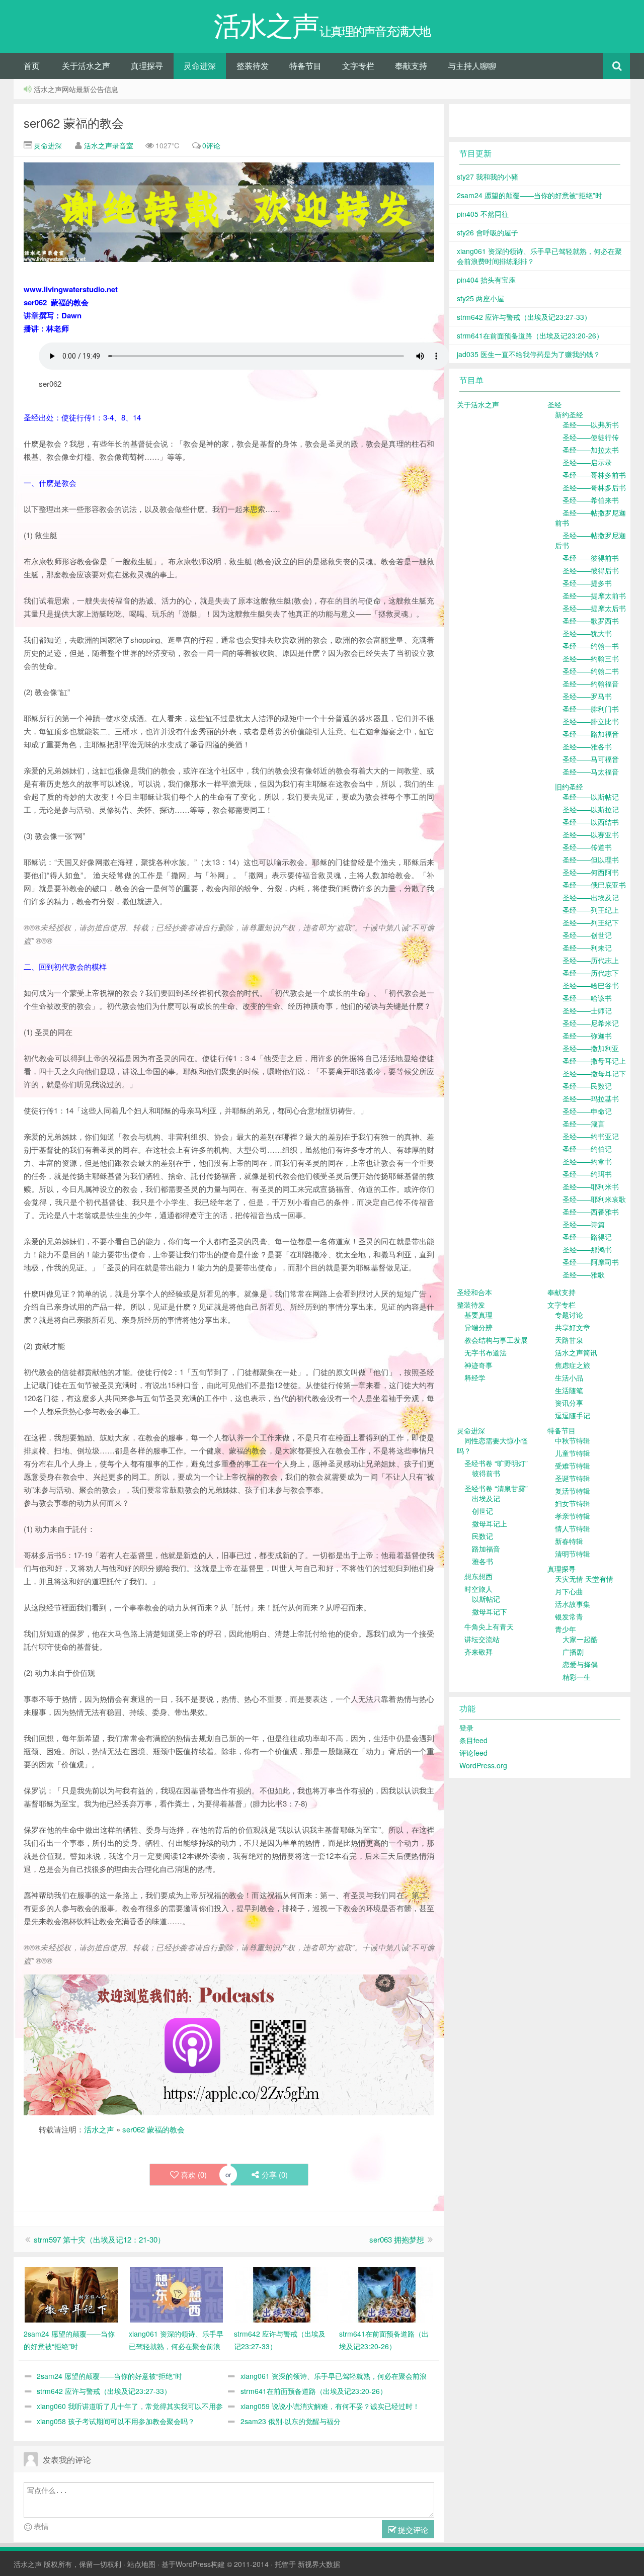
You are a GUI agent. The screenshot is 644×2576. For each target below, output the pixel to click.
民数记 (482, 1536)
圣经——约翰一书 (591, 646)
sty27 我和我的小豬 (488, 177)
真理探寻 (147, 66)
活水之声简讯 (576, 1352)
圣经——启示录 (587, 462)
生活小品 (569, 1378)
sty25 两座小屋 (480, 298)
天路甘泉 (569, 1340)
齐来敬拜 (478, 1652)
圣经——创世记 (587, 935)
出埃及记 (486, 1498)
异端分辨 (478, 1327)
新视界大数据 (319, 2564)
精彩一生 (577, 1677)
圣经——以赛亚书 (591, 834)
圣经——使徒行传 (591, 437)
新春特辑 (569, 1541)
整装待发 (253, 66)
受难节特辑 (573, 1466)
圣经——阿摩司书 (591, 1262)
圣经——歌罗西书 (591, 621)
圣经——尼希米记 (591, 1023)
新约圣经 (569, 414)
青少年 (566, 1629)
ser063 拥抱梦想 (397, 2239)
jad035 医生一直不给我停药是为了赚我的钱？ (529, 354)
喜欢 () (194, 2174)
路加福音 (486, 1549)
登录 (466, 1728)
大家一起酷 (580, 1639)
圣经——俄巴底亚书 (594, 885)
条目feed (473, 1740)
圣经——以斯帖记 (591, 797)
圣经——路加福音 (591, 734)
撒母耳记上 (490, 1523)
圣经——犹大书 (587, 633)
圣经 (554, 404)
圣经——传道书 (587, 847)
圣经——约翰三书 (591, 658)
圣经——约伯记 (587, 1149)
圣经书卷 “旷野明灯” (496, 1463)
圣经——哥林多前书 (594, 475)
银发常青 (569, 1616)
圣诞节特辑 (573, 1478)
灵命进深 (200, 66)
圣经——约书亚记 (591, 1136)
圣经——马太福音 (591, 771)
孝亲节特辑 (573, 1516)
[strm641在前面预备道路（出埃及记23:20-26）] (387, 2294)
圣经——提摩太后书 (594, 608)
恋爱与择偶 (580, 1664)
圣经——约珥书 (587, 1174)
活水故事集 (573, 1604)
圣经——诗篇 (584, 1224)
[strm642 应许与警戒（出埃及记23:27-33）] (281, 2294)
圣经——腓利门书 (591, 709)
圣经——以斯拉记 (591, 809)
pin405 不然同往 (483, 214)
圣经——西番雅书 (591, 1212)
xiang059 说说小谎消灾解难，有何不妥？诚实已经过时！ (330, 2406)
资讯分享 (569, 1403)
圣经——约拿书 (587, 1161)
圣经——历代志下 (591, 973)
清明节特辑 (573, 1554)
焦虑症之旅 (573, 1365)
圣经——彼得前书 (591, 558)
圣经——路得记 (587, 1237)
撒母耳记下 (490, 1611)
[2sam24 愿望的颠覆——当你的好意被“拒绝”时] (71, 2294)
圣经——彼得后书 (591, 570)
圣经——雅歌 (584, 1274)
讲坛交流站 (482, 1639)
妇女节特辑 (573, 1503)
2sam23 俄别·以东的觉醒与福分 (291, 2421)
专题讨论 (569, 1315)
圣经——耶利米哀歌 (594, 1199)
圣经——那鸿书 (587, 1249)
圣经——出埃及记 (591, 897)
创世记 (482, 1511)
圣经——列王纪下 (591, 922)
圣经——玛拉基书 (591, 1098)
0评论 (211, 145)
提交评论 (412, 2529)
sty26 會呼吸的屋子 (488, 232)
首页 (32, 66)
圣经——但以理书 (591, 860)
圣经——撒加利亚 (591, 1048)
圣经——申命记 (587, 1111)
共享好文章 (573, 1327)
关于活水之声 (86, 66)
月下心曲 (569, 1591)
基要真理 (478, 1315)
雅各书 (482, 1561)
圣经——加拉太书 (591, 450)
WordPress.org (483, 1765)
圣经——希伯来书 (591, 500)
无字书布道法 (486, 1352)
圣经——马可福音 (591, 759)
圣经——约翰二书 (591, 671)
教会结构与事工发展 (496, 1340)
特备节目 (305, 66)
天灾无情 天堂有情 (584, 1579)
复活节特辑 (573, 1491)
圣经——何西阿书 (591, 872)
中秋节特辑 (573, 1440)
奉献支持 (411, 66)
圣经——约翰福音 (591, 683)
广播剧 (573, 1652)
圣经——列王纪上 (591, 910)
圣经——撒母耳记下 (594, 1073)
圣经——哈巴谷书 (591, 985)
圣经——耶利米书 (591, 1186)
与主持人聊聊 (472, 66)
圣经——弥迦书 (587, 1036)
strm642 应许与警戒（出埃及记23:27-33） (104, 2391)
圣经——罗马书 (587, 696)
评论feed (473, 1753)
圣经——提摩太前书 (594, 595)
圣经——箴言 (584, 1124)
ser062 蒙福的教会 (74, 122)
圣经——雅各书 (587, 746)
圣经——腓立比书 (591, 721)
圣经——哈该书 (587, 998)
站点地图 (141, 2564)
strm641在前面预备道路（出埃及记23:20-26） (314, 2391)
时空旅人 (478, 1589)
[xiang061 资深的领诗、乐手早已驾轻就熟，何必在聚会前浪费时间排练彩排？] (176, 2294)
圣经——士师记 (587, 1010)
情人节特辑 (573, 1528)
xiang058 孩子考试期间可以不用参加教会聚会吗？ (116, 2421)
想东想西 (478, 1576)
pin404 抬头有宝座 (486, 280)
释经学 (475, 1378)
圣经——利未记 (587, 948)
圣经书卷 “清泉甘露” (496, 1488)
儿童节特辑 (573, 1453)
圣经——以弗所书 (591, 424)
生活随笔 (569, 1390)
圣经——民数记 (587, 1086)
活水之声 (99, 2129)
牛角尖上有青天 (489, 1626)
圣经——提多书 (587, 583)
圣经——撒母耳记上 (594, 1061)
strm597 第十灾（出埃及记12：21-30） (99, 2239)
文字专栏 (358, 66)
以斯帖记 (486, 1599)
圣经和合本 (474, 1292)
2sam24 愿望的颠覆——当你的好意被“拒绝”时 (109, 2376)
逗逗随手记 (573, 1415)
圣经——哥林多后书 (594, 487)
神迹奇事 (478, 1365)
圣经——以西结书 (591, 822)
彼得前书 (486, 1473)
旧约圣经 (569, 787)
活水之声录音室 (109, 145)
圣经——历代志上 (591, 960)
